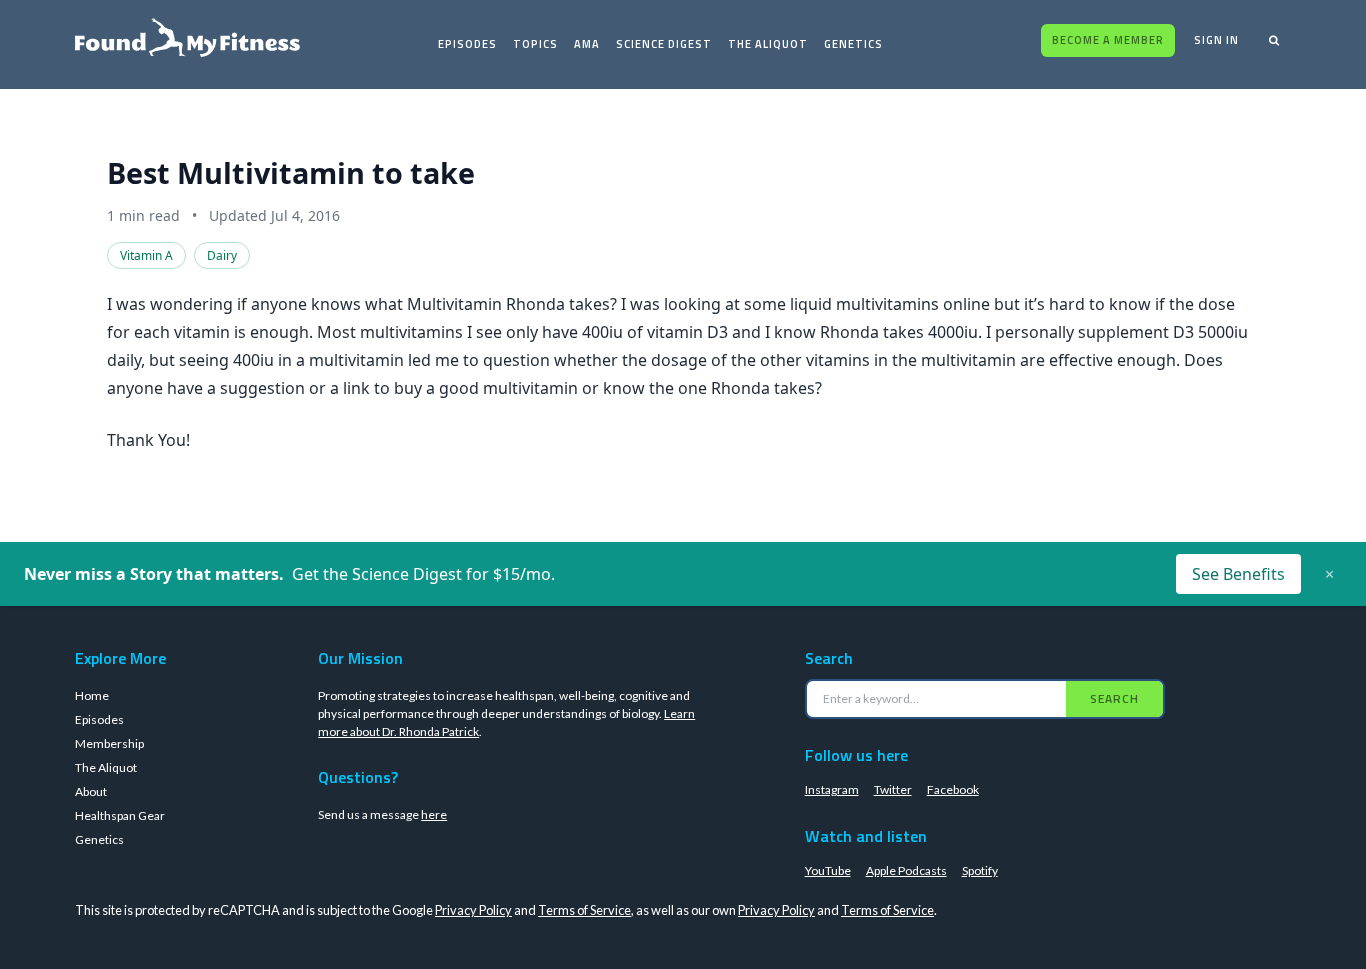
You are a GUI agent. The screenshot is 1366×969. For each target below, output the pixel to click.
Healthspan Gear (120, 815)
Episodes (467, 44)
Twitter (893, 789)
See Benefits (1238, 574)
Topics (535, 44)
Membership (109, 743)
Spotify (980, 870)
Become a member (1108, 40)
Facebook (953, 789)
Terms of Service (584, 910)
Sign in (1216, 40)
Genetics (853, 44)
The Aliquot (768, 44)
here (434, 814)
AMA (587, 44)
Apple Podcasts (906, 870)
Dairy (222, 255)
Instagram (832, 789)
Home (92, 695)
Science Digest (664, 44)
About (91, 791)
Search (1114, 698)
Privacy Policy (473, 910)
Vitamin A (146, 255)
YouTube (828, 870)
